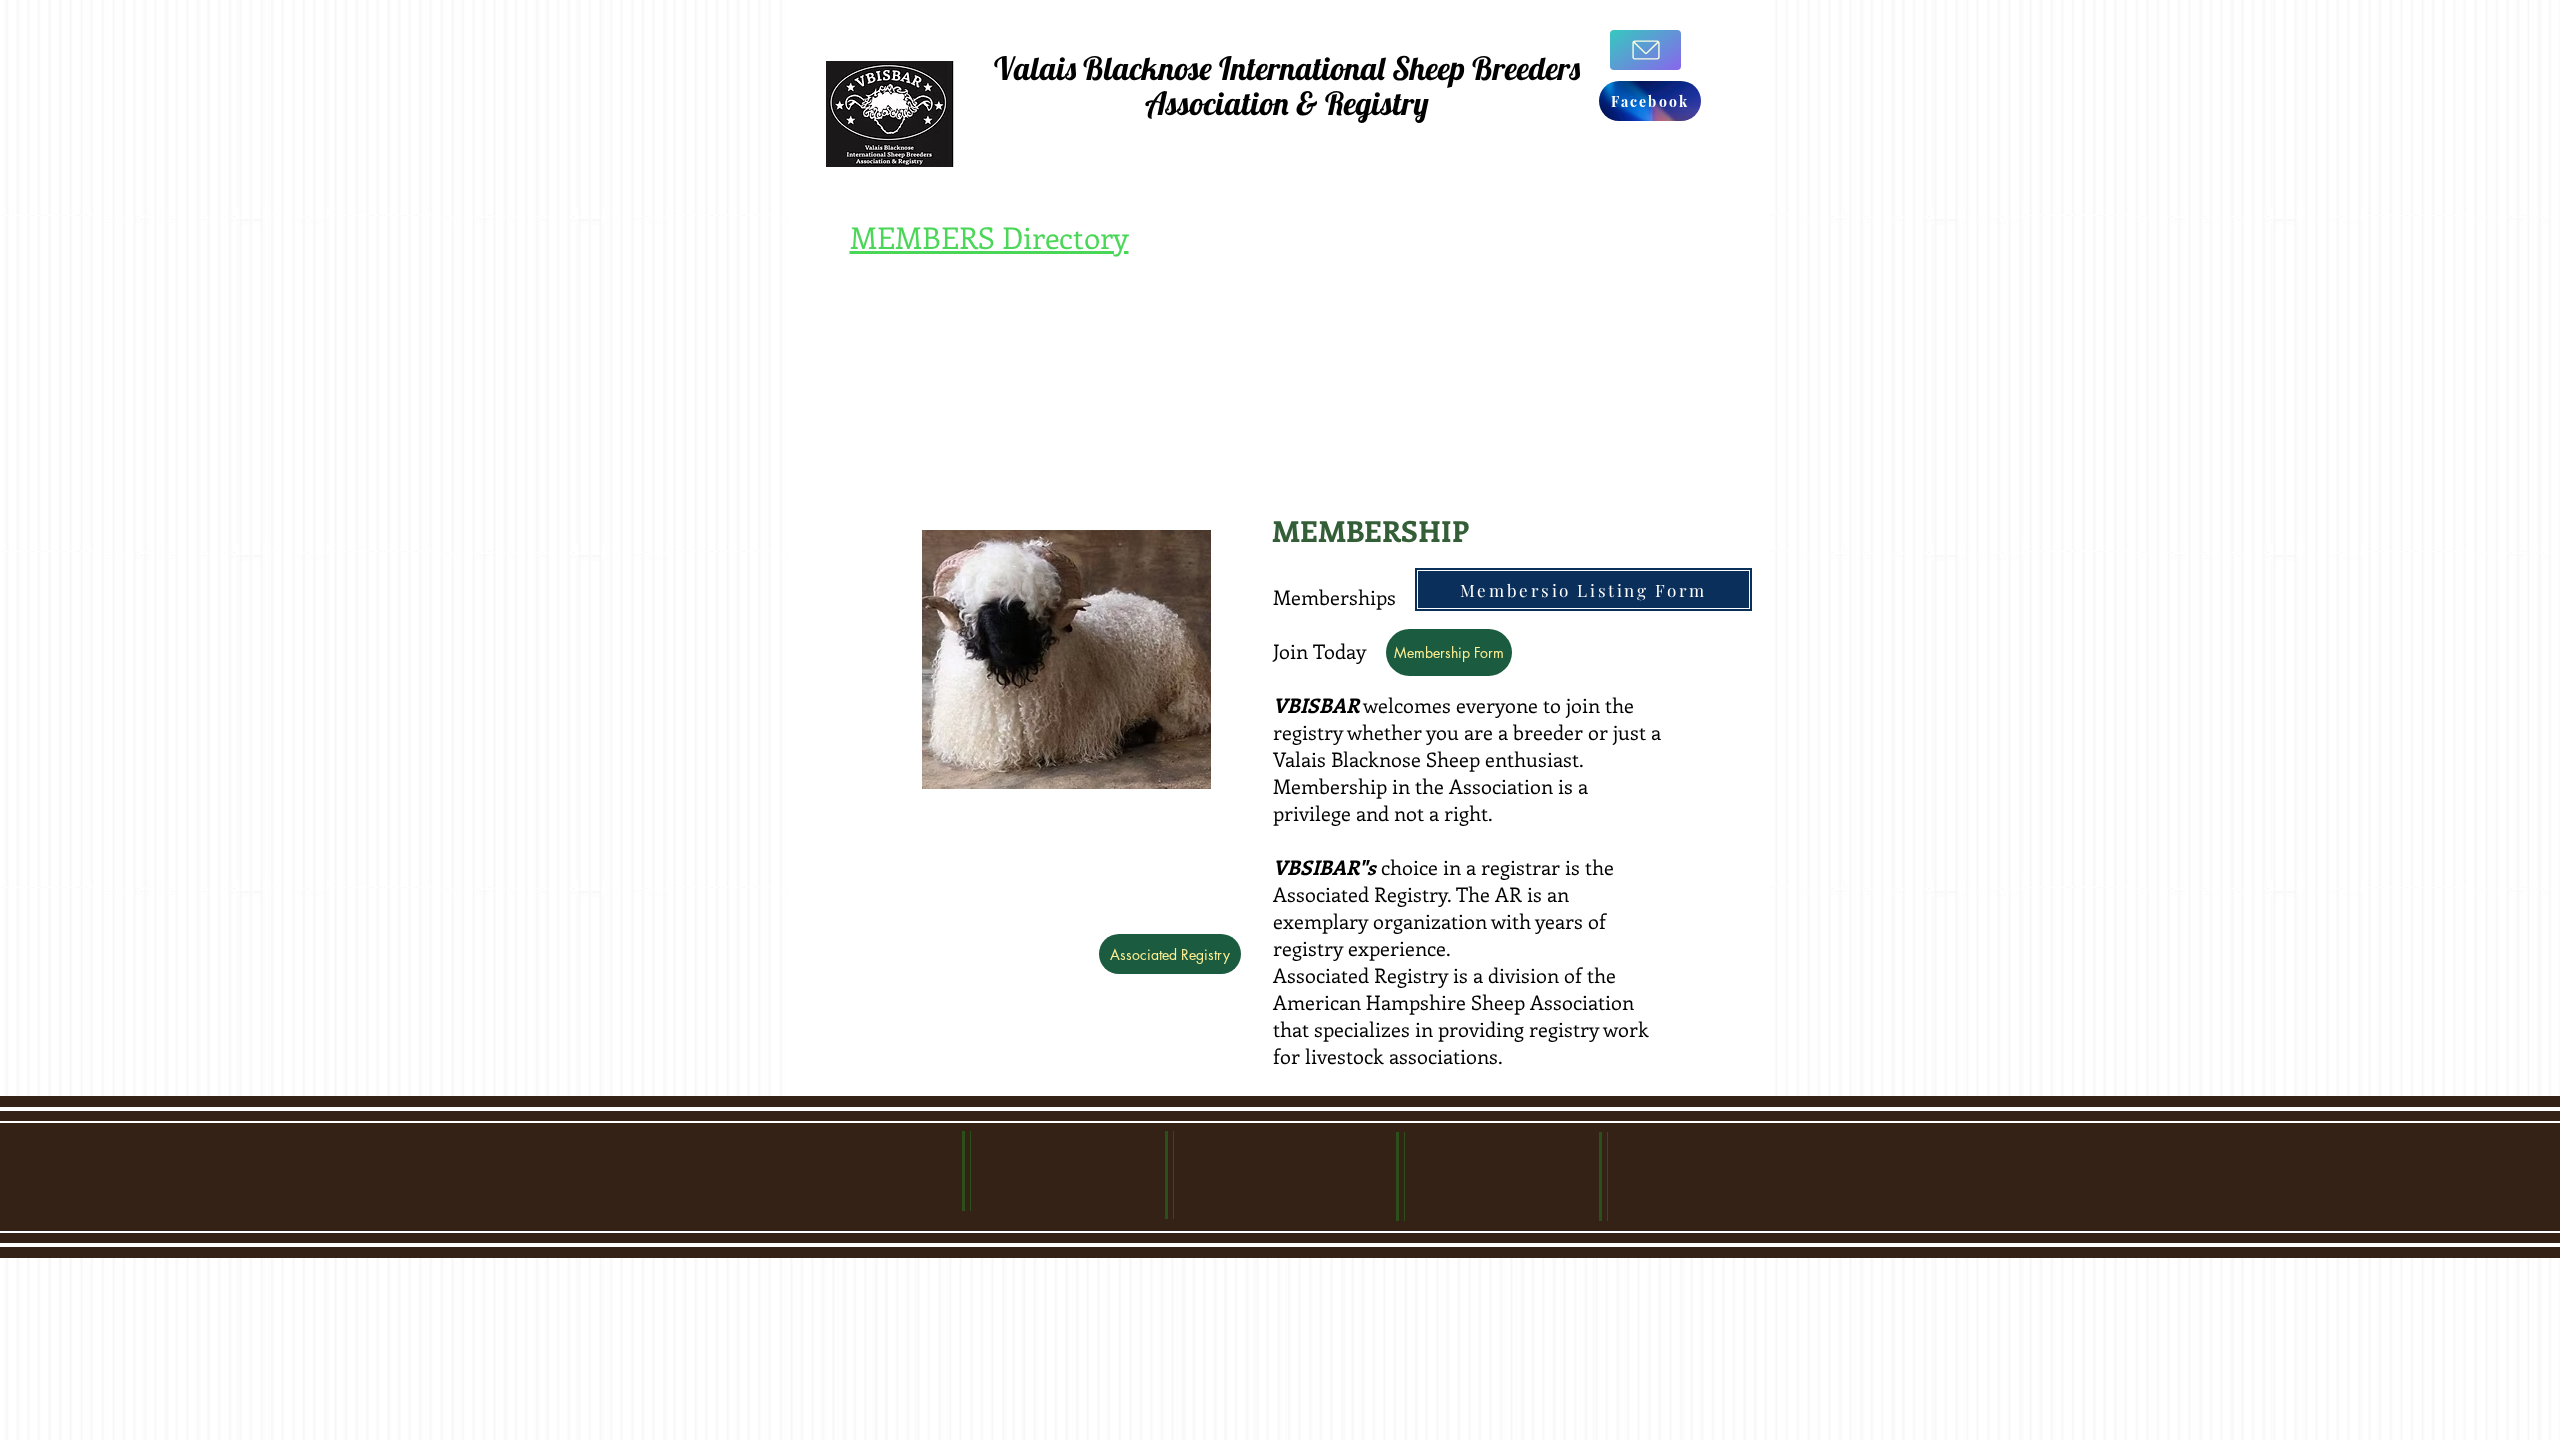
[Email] (1645, 50)
